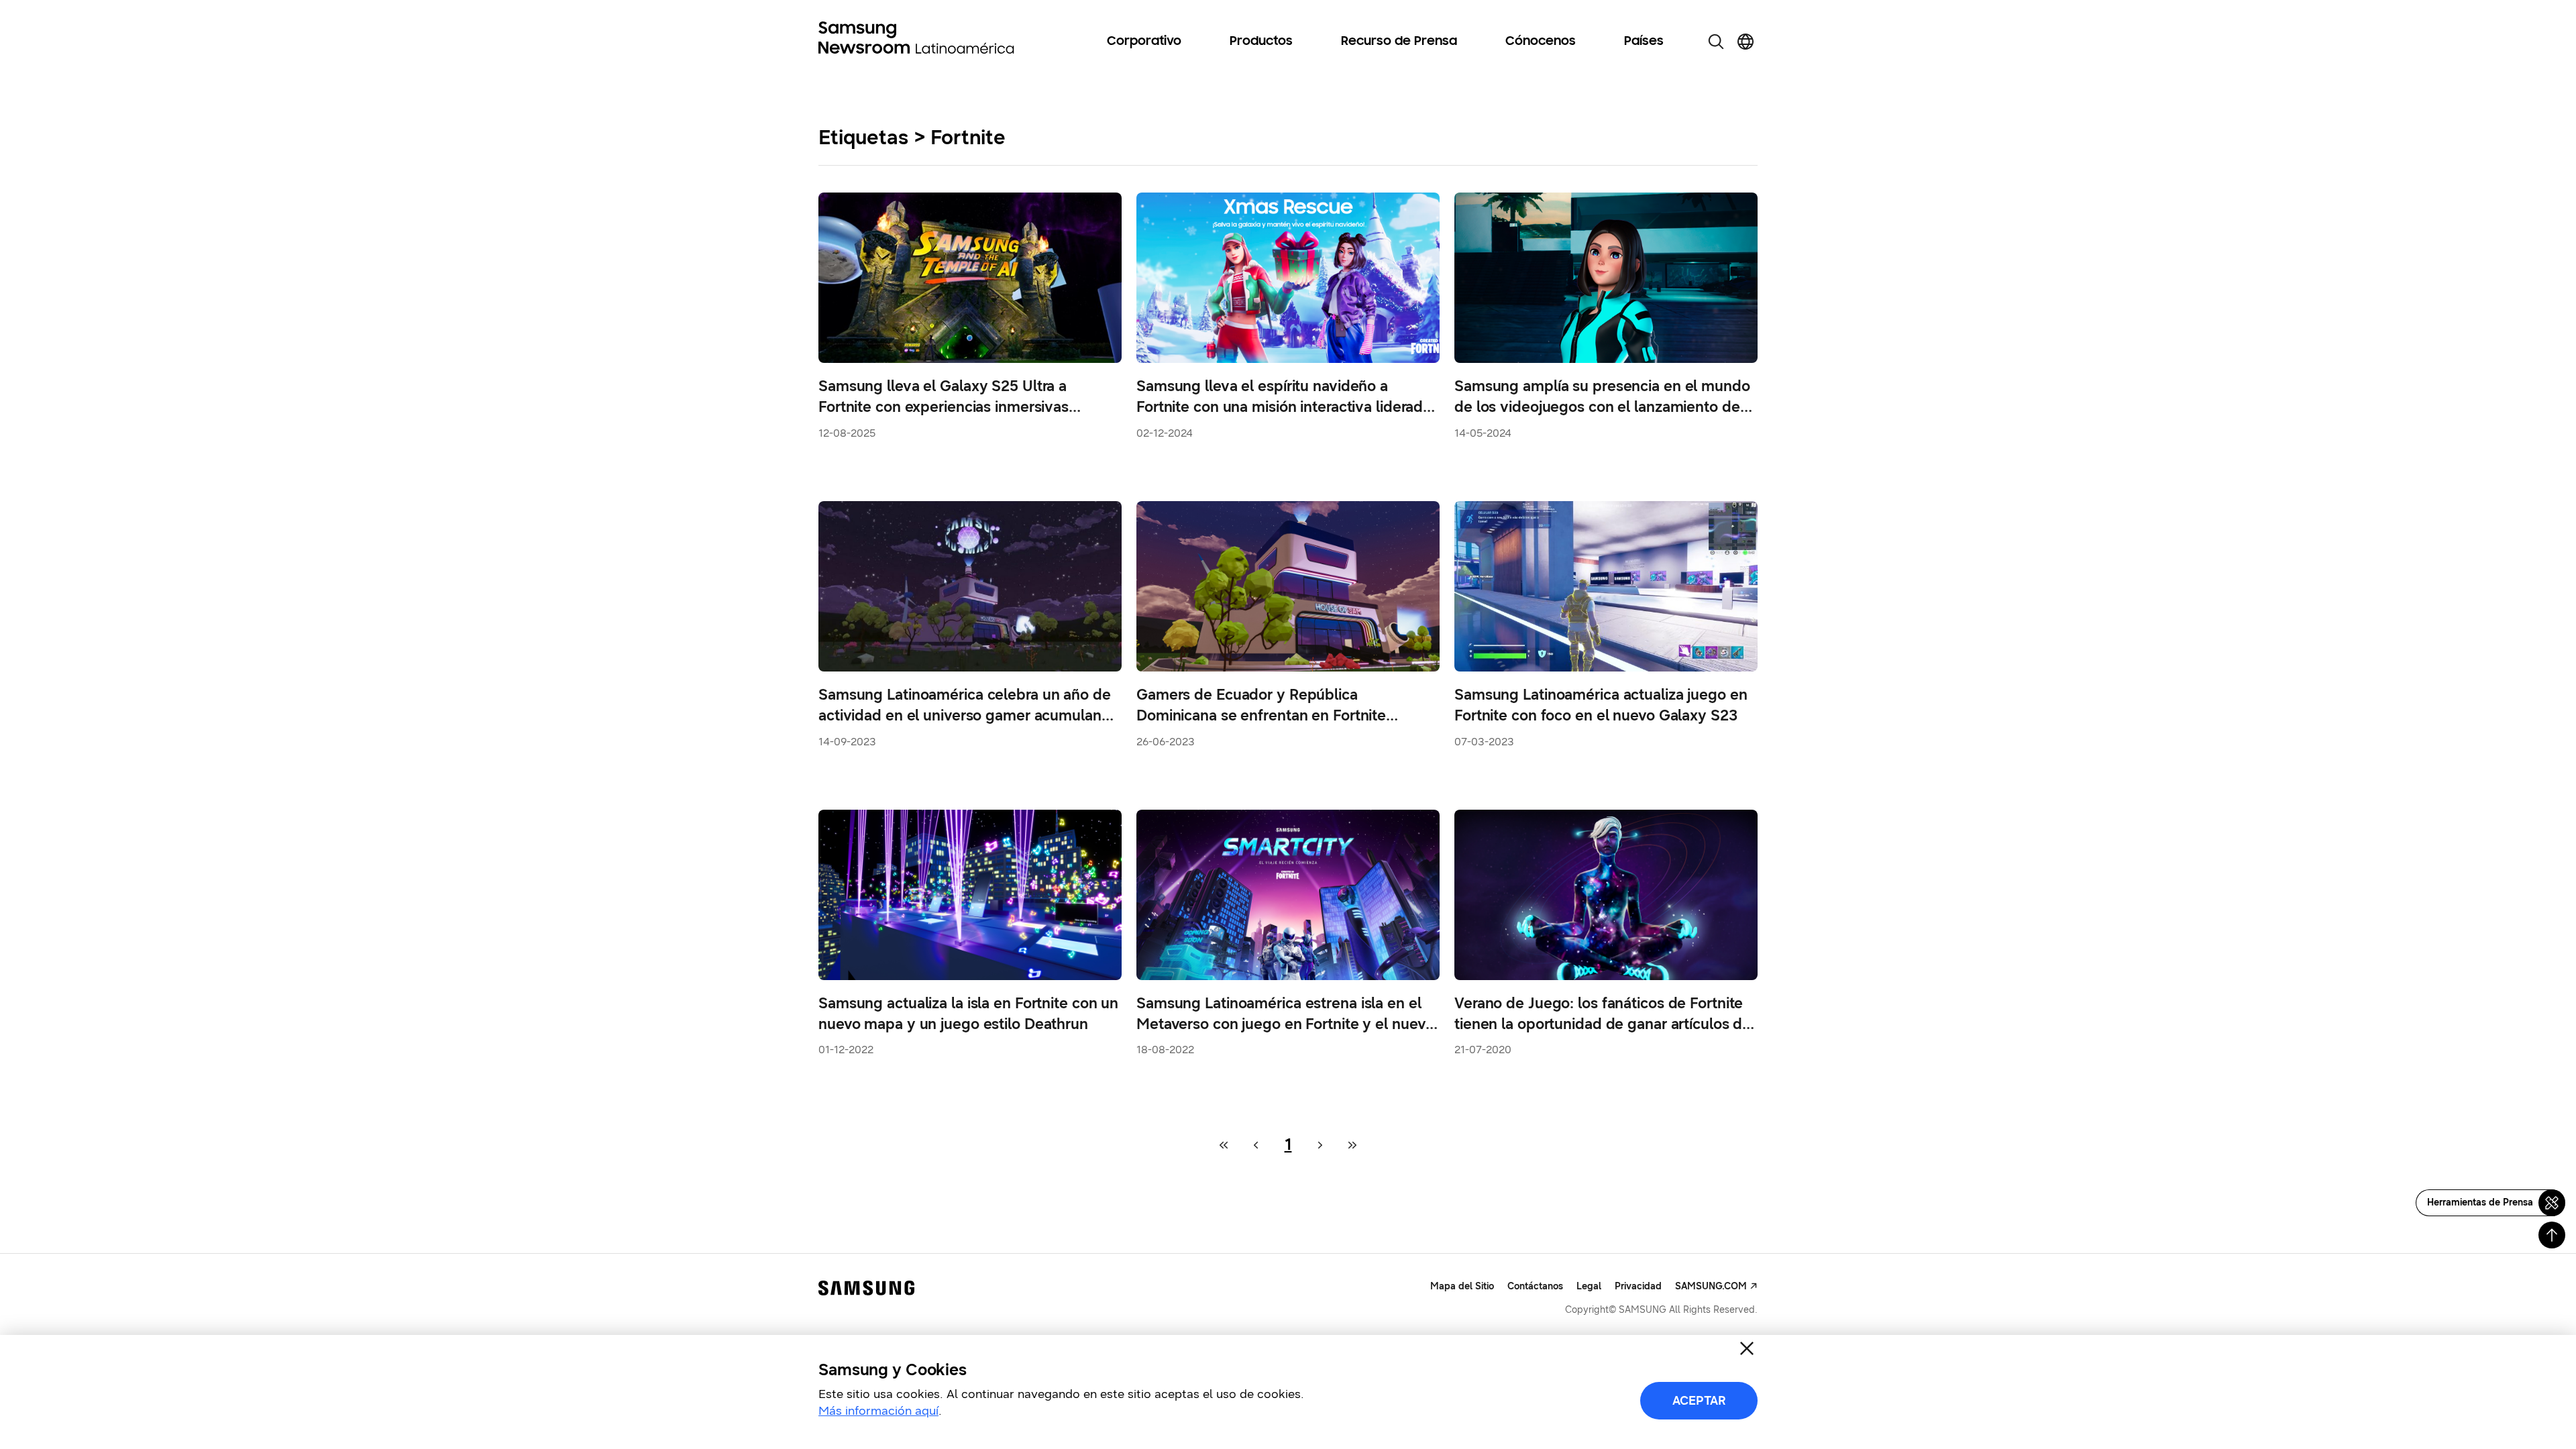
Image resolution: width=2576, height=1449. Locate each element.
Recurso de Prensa (1399, 42)
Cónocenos (1541, 42)
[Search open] (1716, 42)
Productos (1261, 42)
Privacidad (1638, 1286)
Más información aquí (878, 1411)
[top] (2552, 1235)
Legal (1589, 1286)
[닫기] (1747, 1348)
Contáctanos (1535, 1286)
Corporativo (1144, 42)
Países (1644, 42)
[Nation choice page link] (1746, 42)
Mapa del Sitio (1462, 1286)
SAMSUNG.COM (1711, 1286)
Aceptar (1699, 1401)
